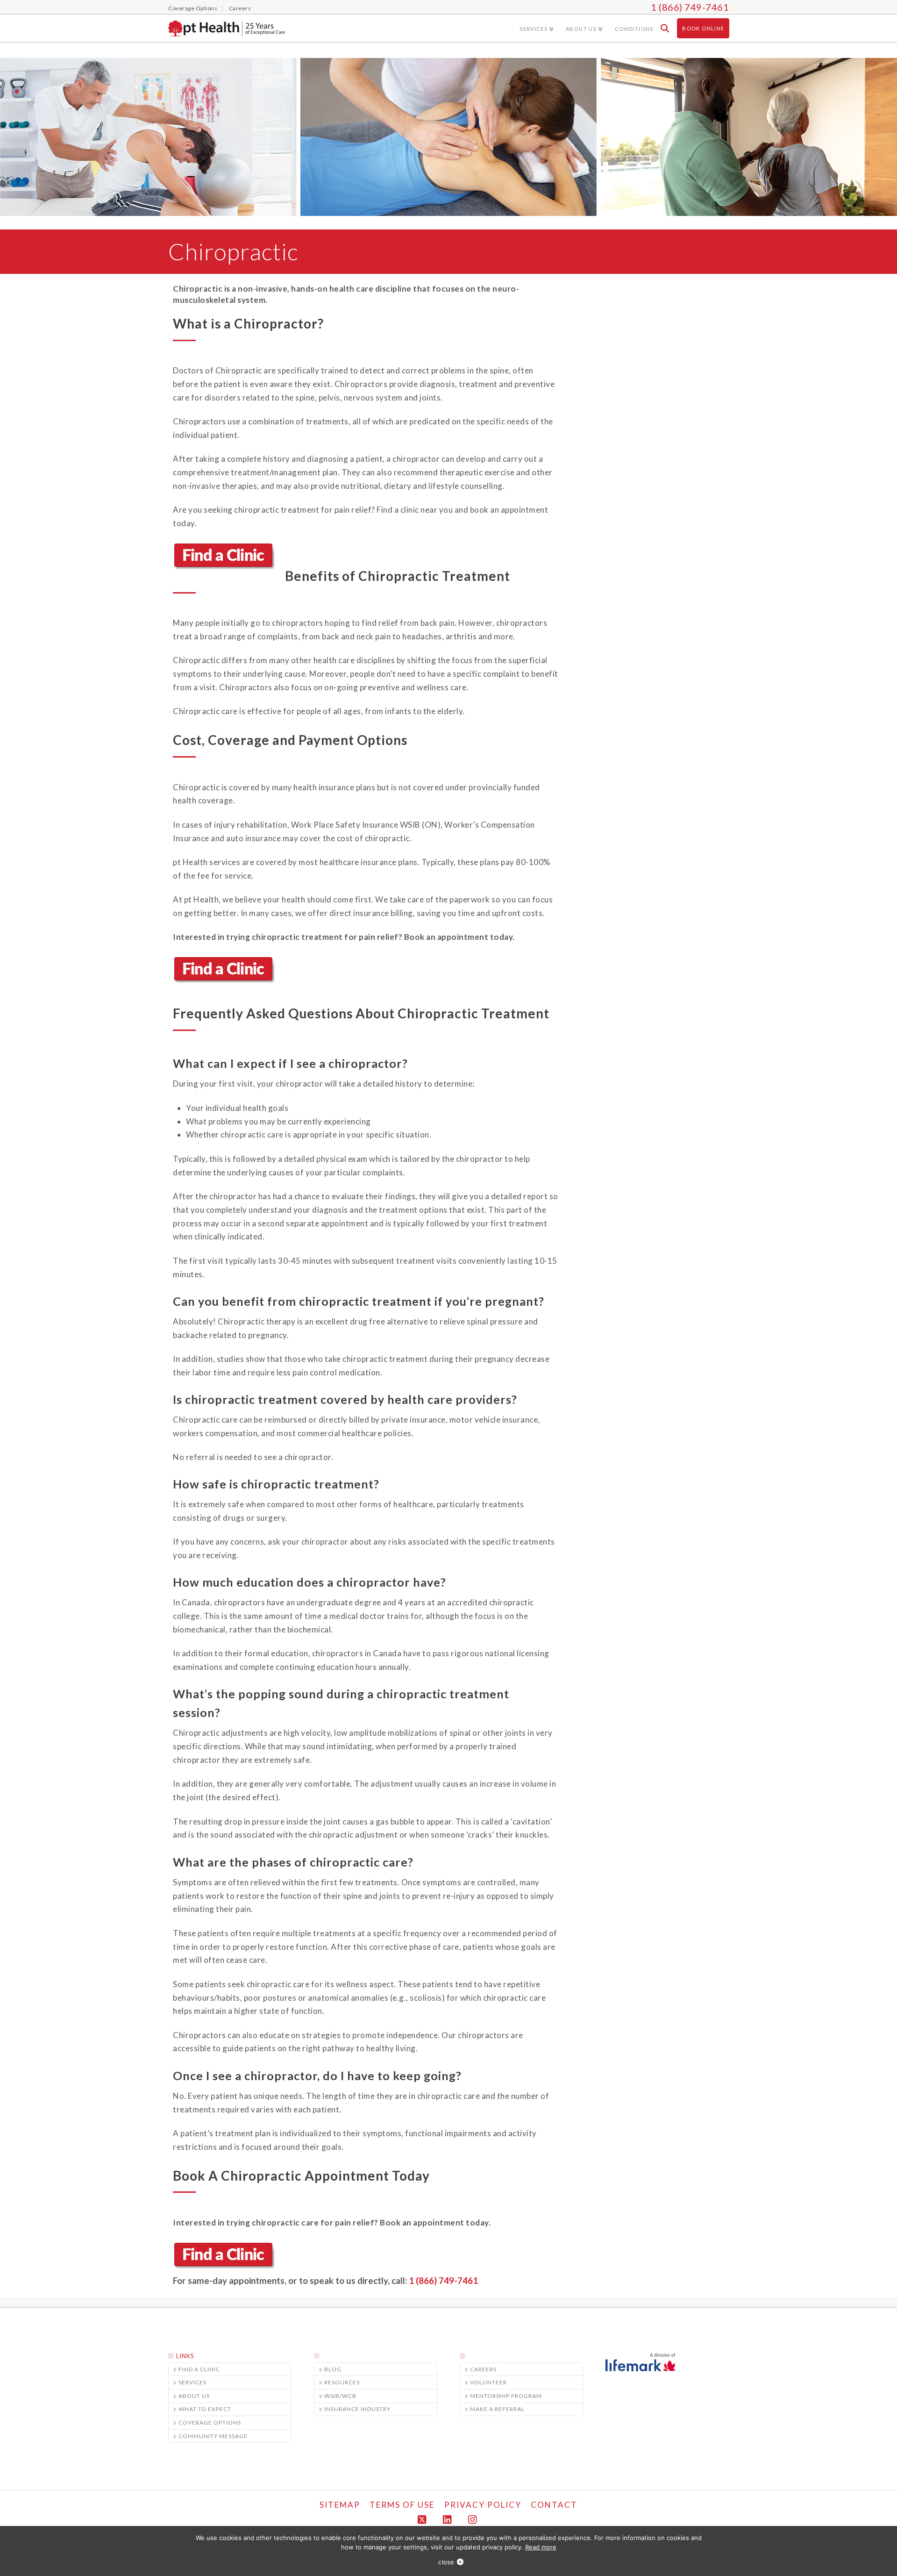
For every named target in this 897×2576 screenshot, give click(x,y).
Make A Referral (497, 2409)
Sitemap (340, 2505)
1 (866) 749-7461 (690, 7)
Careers (483, 2369)
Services (192, 2382)
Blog (333, 2369)
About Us (194, 2396)
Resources (342, 2382)
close (446, 2562)
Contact (554, 2505)
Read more (541, 2547)
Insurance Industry (357, 2409)
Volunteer (488, 2382)
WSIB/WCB (340, 2396)
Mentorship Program (506, 2396)
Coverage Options (210, 2422)
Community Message (213, 2436)
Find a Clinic (199, 2369)
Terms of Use (402, 2505)
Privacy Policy (483, 2505)
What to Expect (205, 2409)
